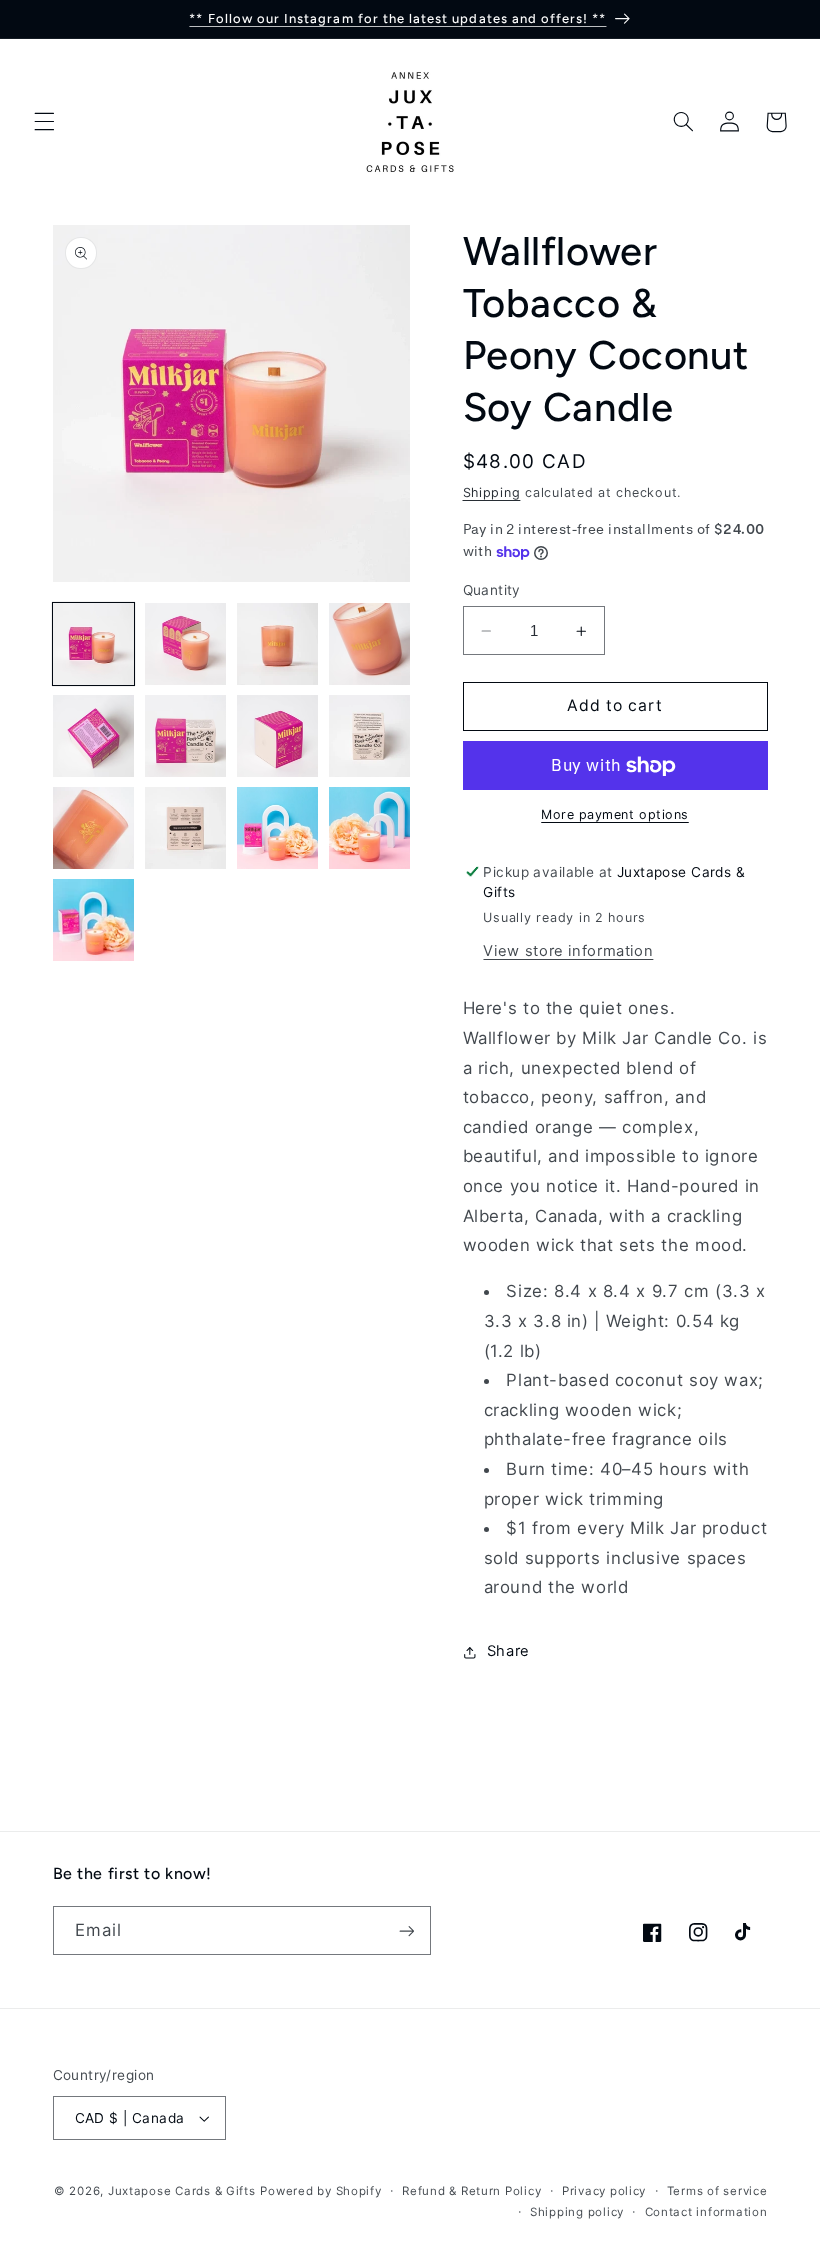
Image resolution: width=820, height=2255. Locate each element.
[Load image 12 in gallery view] (370, 828)
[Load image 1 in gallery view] (94, 644)
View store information (568, 951)
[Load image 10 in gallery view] (186, 828)
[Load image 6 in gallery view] (186, 736)
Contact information (706, 2212)
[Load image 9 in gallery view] (94, 828)
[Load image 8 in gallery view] (370, 736)
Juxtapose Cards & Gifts (182, 2191)
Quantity (492, 590)
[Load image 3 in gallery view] (278, 644)
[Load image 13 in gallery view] (94, 920)
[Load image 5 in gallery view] (94, 736)
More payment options (615, 814)
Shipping (492, 492)
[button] (44, 122)
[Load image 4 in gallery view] (370, 644)
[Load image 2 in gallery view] (186, 644)
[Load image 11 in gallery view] (278, 828)
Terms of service (717, 2191)
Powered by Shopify (320, 2191)
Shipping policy (577, 2212)
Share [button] (508, 1651)
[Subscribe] (406, 1930)
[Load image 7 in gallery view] (278, 736)
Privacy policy (604, 2191)
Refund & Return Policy (471, 2191)
